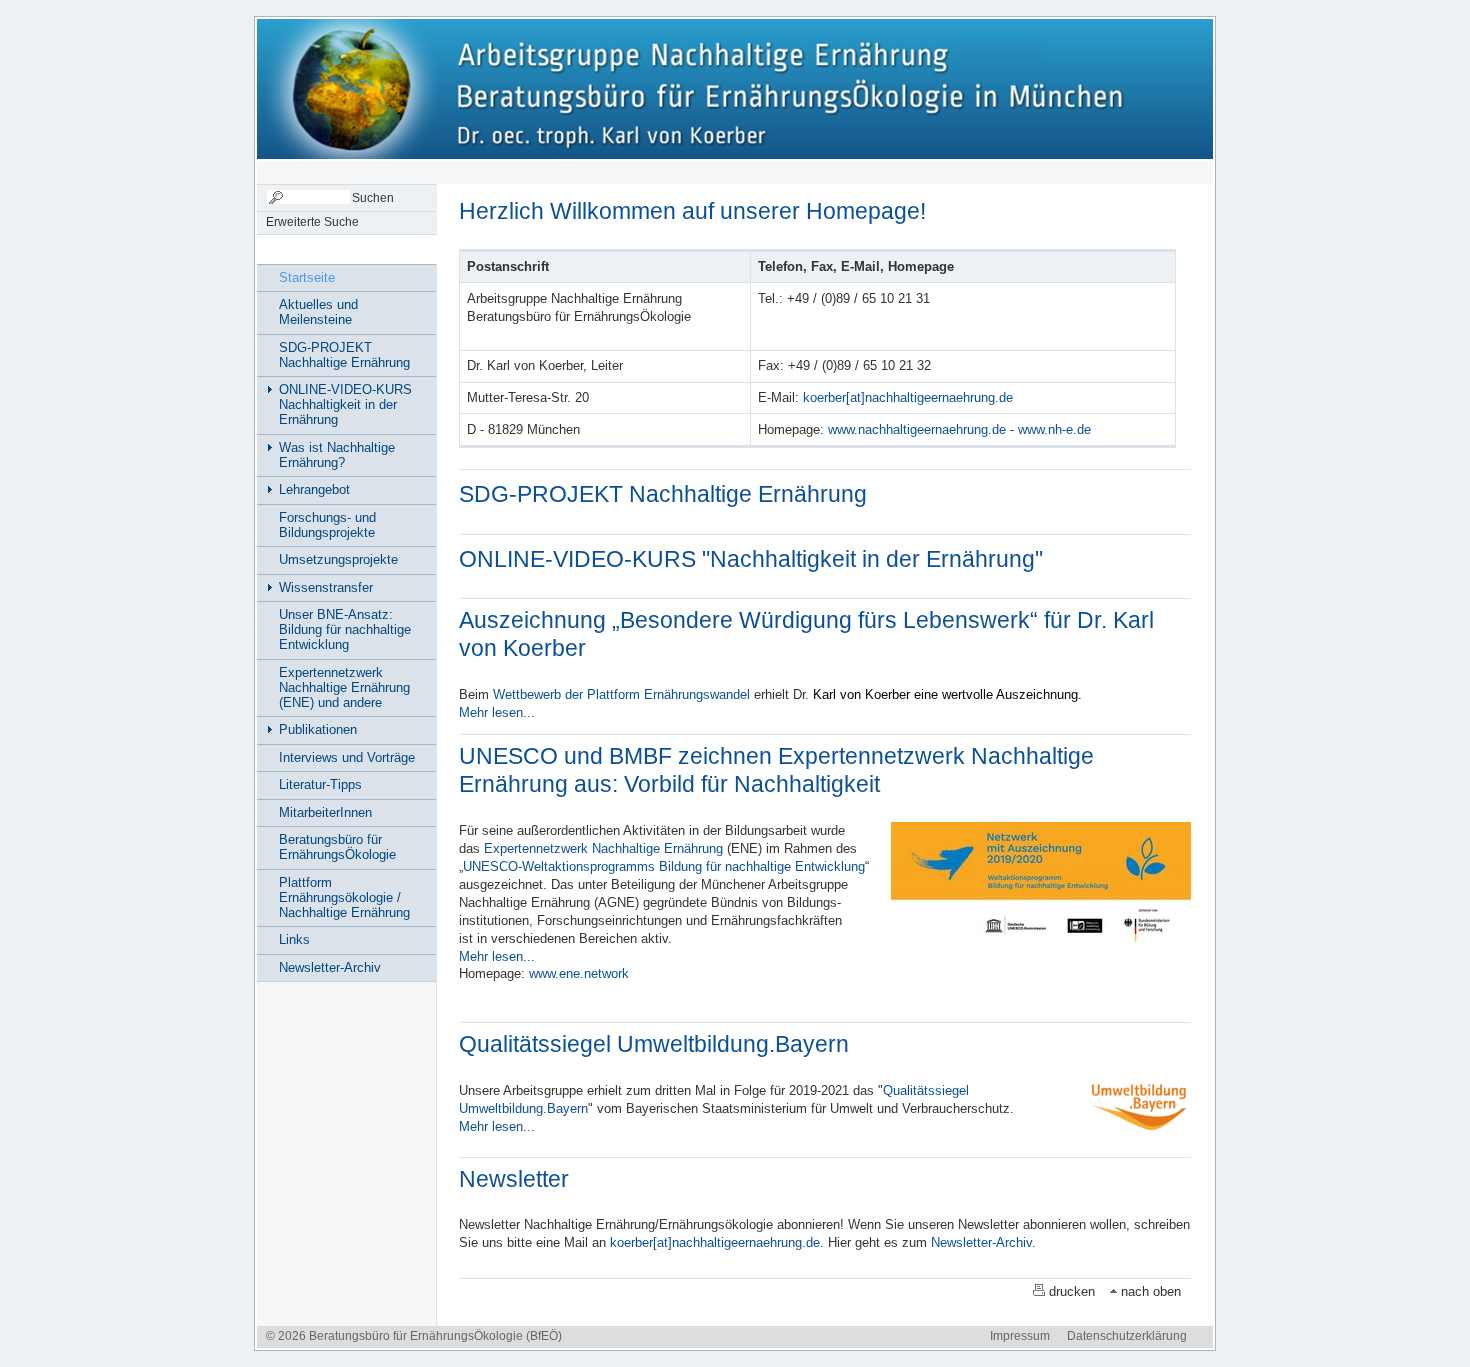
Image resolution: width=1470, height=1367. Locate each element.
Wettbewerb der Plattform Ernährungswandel (621, 694)
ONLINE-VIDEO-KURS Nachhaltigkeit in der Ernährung (345, 404)
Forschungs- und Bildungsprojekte (327, 525)
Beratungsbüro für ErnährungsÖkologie (337, 847)
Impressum (1020, 1336)
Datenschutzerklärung (1127, 1336)
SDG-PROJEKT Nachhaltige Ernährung (663, 494)
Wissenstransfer (326, 587)
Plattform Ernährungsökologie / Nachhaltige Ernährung (344, 897)
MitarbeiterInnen (325, 812)
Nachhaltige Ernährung (388, 87)
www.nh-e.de (1054, 429)
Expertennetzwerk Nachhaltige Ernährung (603, 848)
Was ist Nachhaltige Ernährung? (337, 455)
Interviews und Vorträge (347, 757)
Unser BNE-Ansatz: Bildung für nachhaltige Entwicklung (345, 629)
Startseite (307, 277)
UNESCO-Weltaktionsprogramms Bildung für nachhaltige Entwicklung (664, 866)
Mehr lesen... (497, 712)
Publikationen (318, 729)
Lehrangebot (314, 489)
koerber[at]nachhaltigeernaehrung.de (908, 397)
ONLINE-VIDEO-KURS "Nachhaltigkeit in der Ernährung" (751, 559)
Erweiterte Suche (312, 222)
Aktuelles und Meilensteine (318, 312)
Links (294, 939)
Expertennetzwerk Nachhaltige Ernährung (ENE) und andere (344, 687)
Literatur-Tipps (320, 784)
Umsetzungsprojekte (338, 559)
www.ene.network (579, 973)
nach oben (1151, 1291)
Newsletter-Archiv (981, 1242)
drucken (1072, 1291)
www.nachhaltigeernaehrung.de (917, 429)
